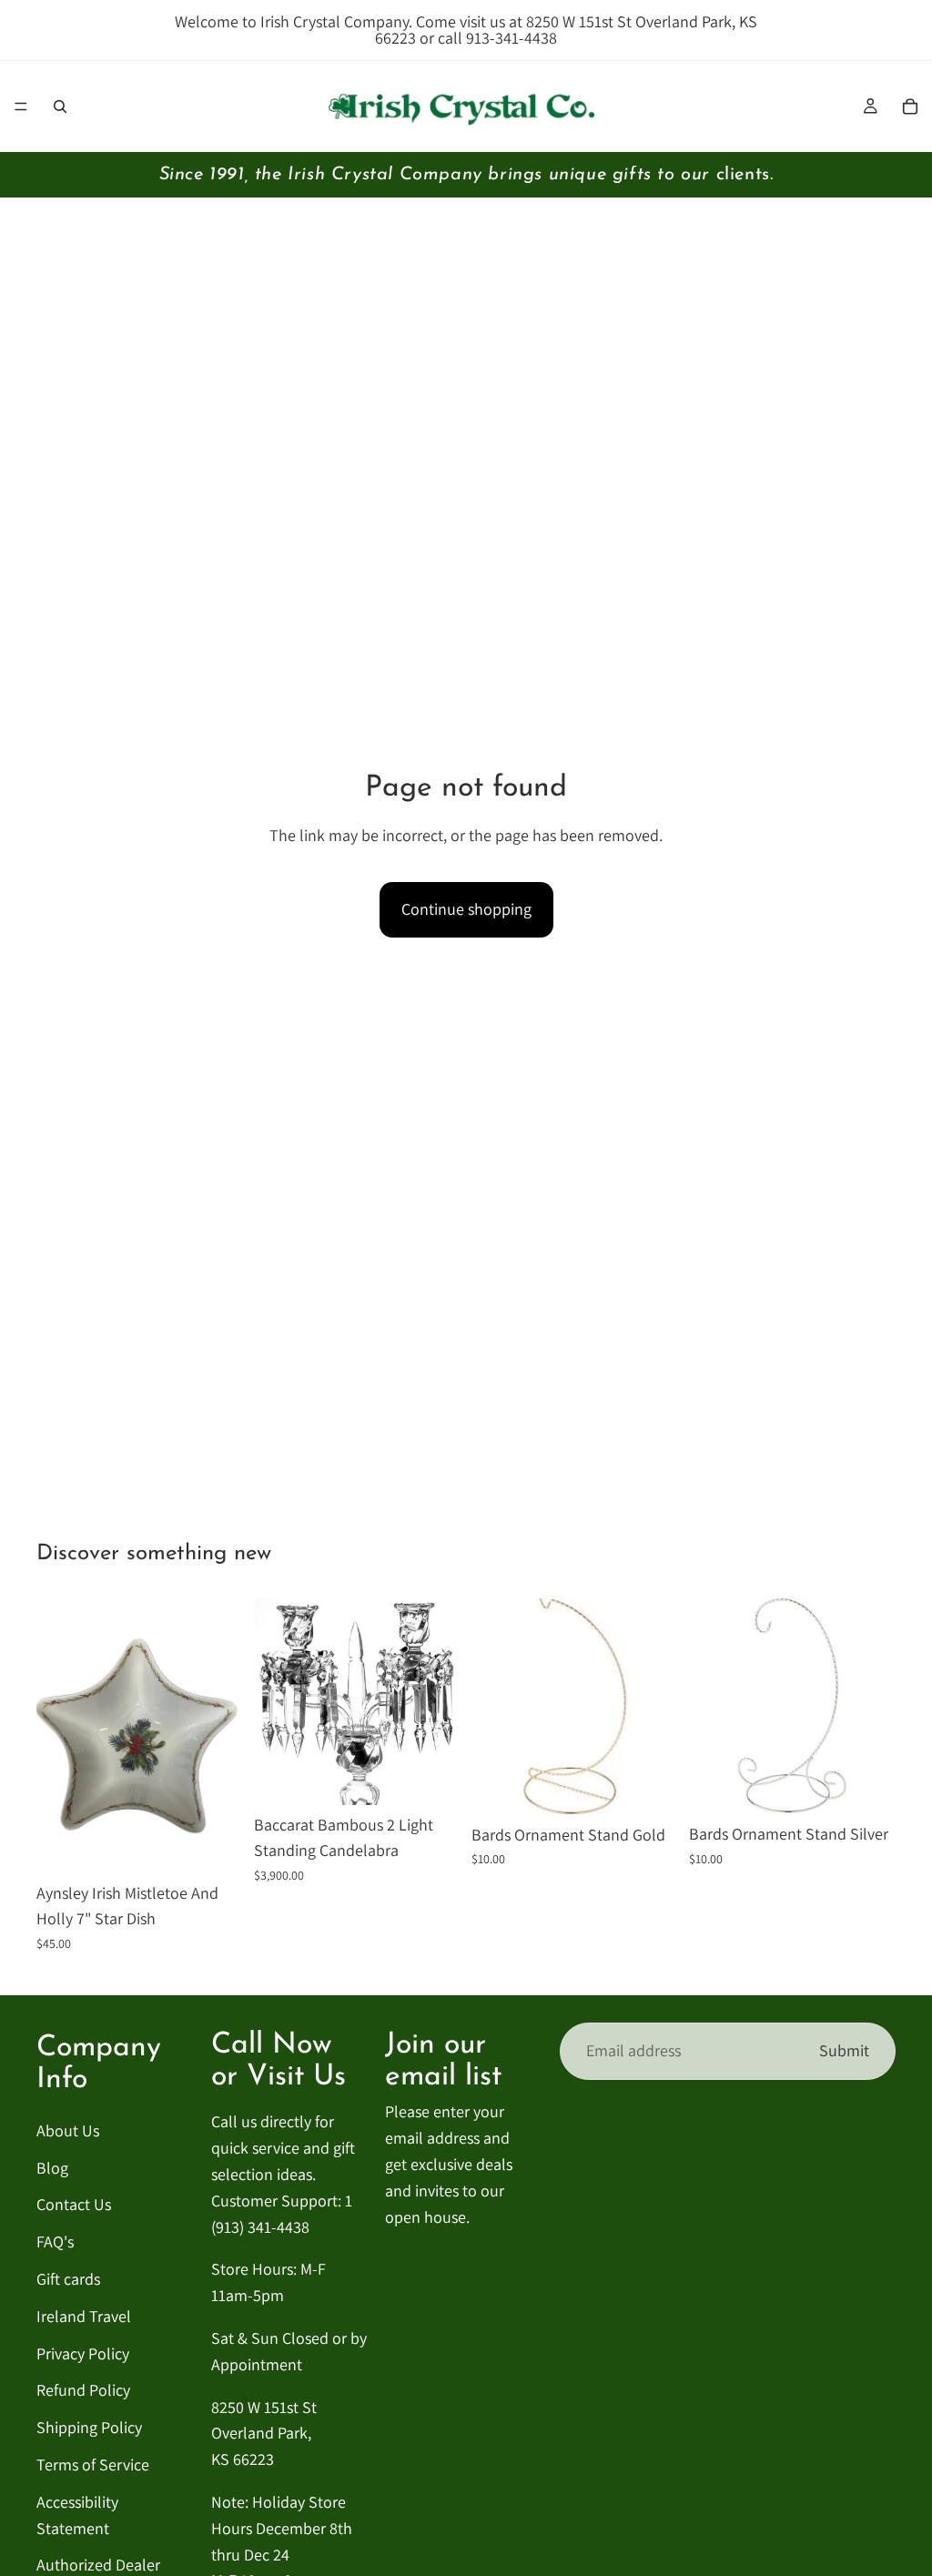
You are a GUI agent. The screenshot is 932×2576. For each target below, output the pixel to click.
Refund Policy (83, 2390)
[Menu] (21, 106)
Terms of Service (93, 2464)
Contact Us (74, 2204)
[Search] (60, 106)
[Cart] (910, 106)
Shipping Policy (89, 2427)
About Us (68, 2130)
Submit (844, 2050)
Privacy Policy (83, 2353)
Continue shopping (466, 909)
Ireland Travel (84, 2316)
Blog (52, 2168)
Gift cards (68, 2279)
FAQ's (55, 2241)
